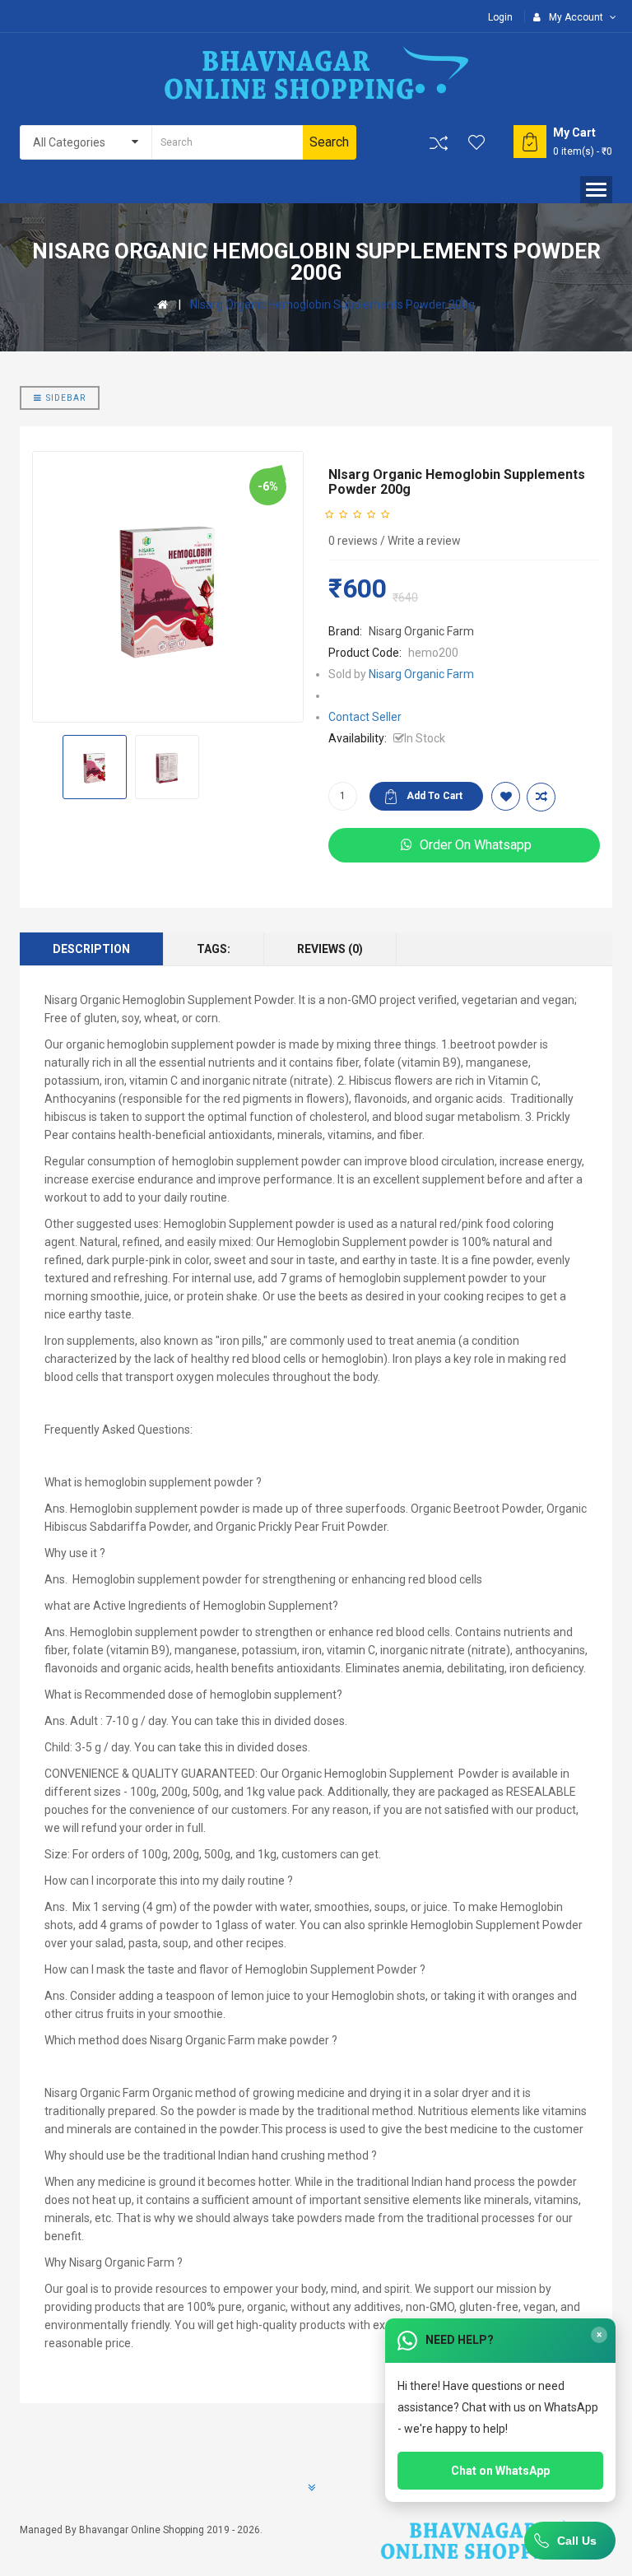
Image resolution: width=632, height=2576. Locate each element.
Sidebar (66, 398)
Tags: (214, 949)
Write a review (424, 541)
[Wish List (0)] (477, 142)
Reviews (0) (330, 949)
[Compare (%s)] (439, 143)
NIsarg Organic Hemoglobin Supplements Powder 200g (332, 305)
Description (91, 949)
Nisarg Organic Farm (421, 631)
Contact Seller (365, 717)
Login (500, 17)
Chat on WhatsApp (500, 2471)
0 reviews (353, 541)
